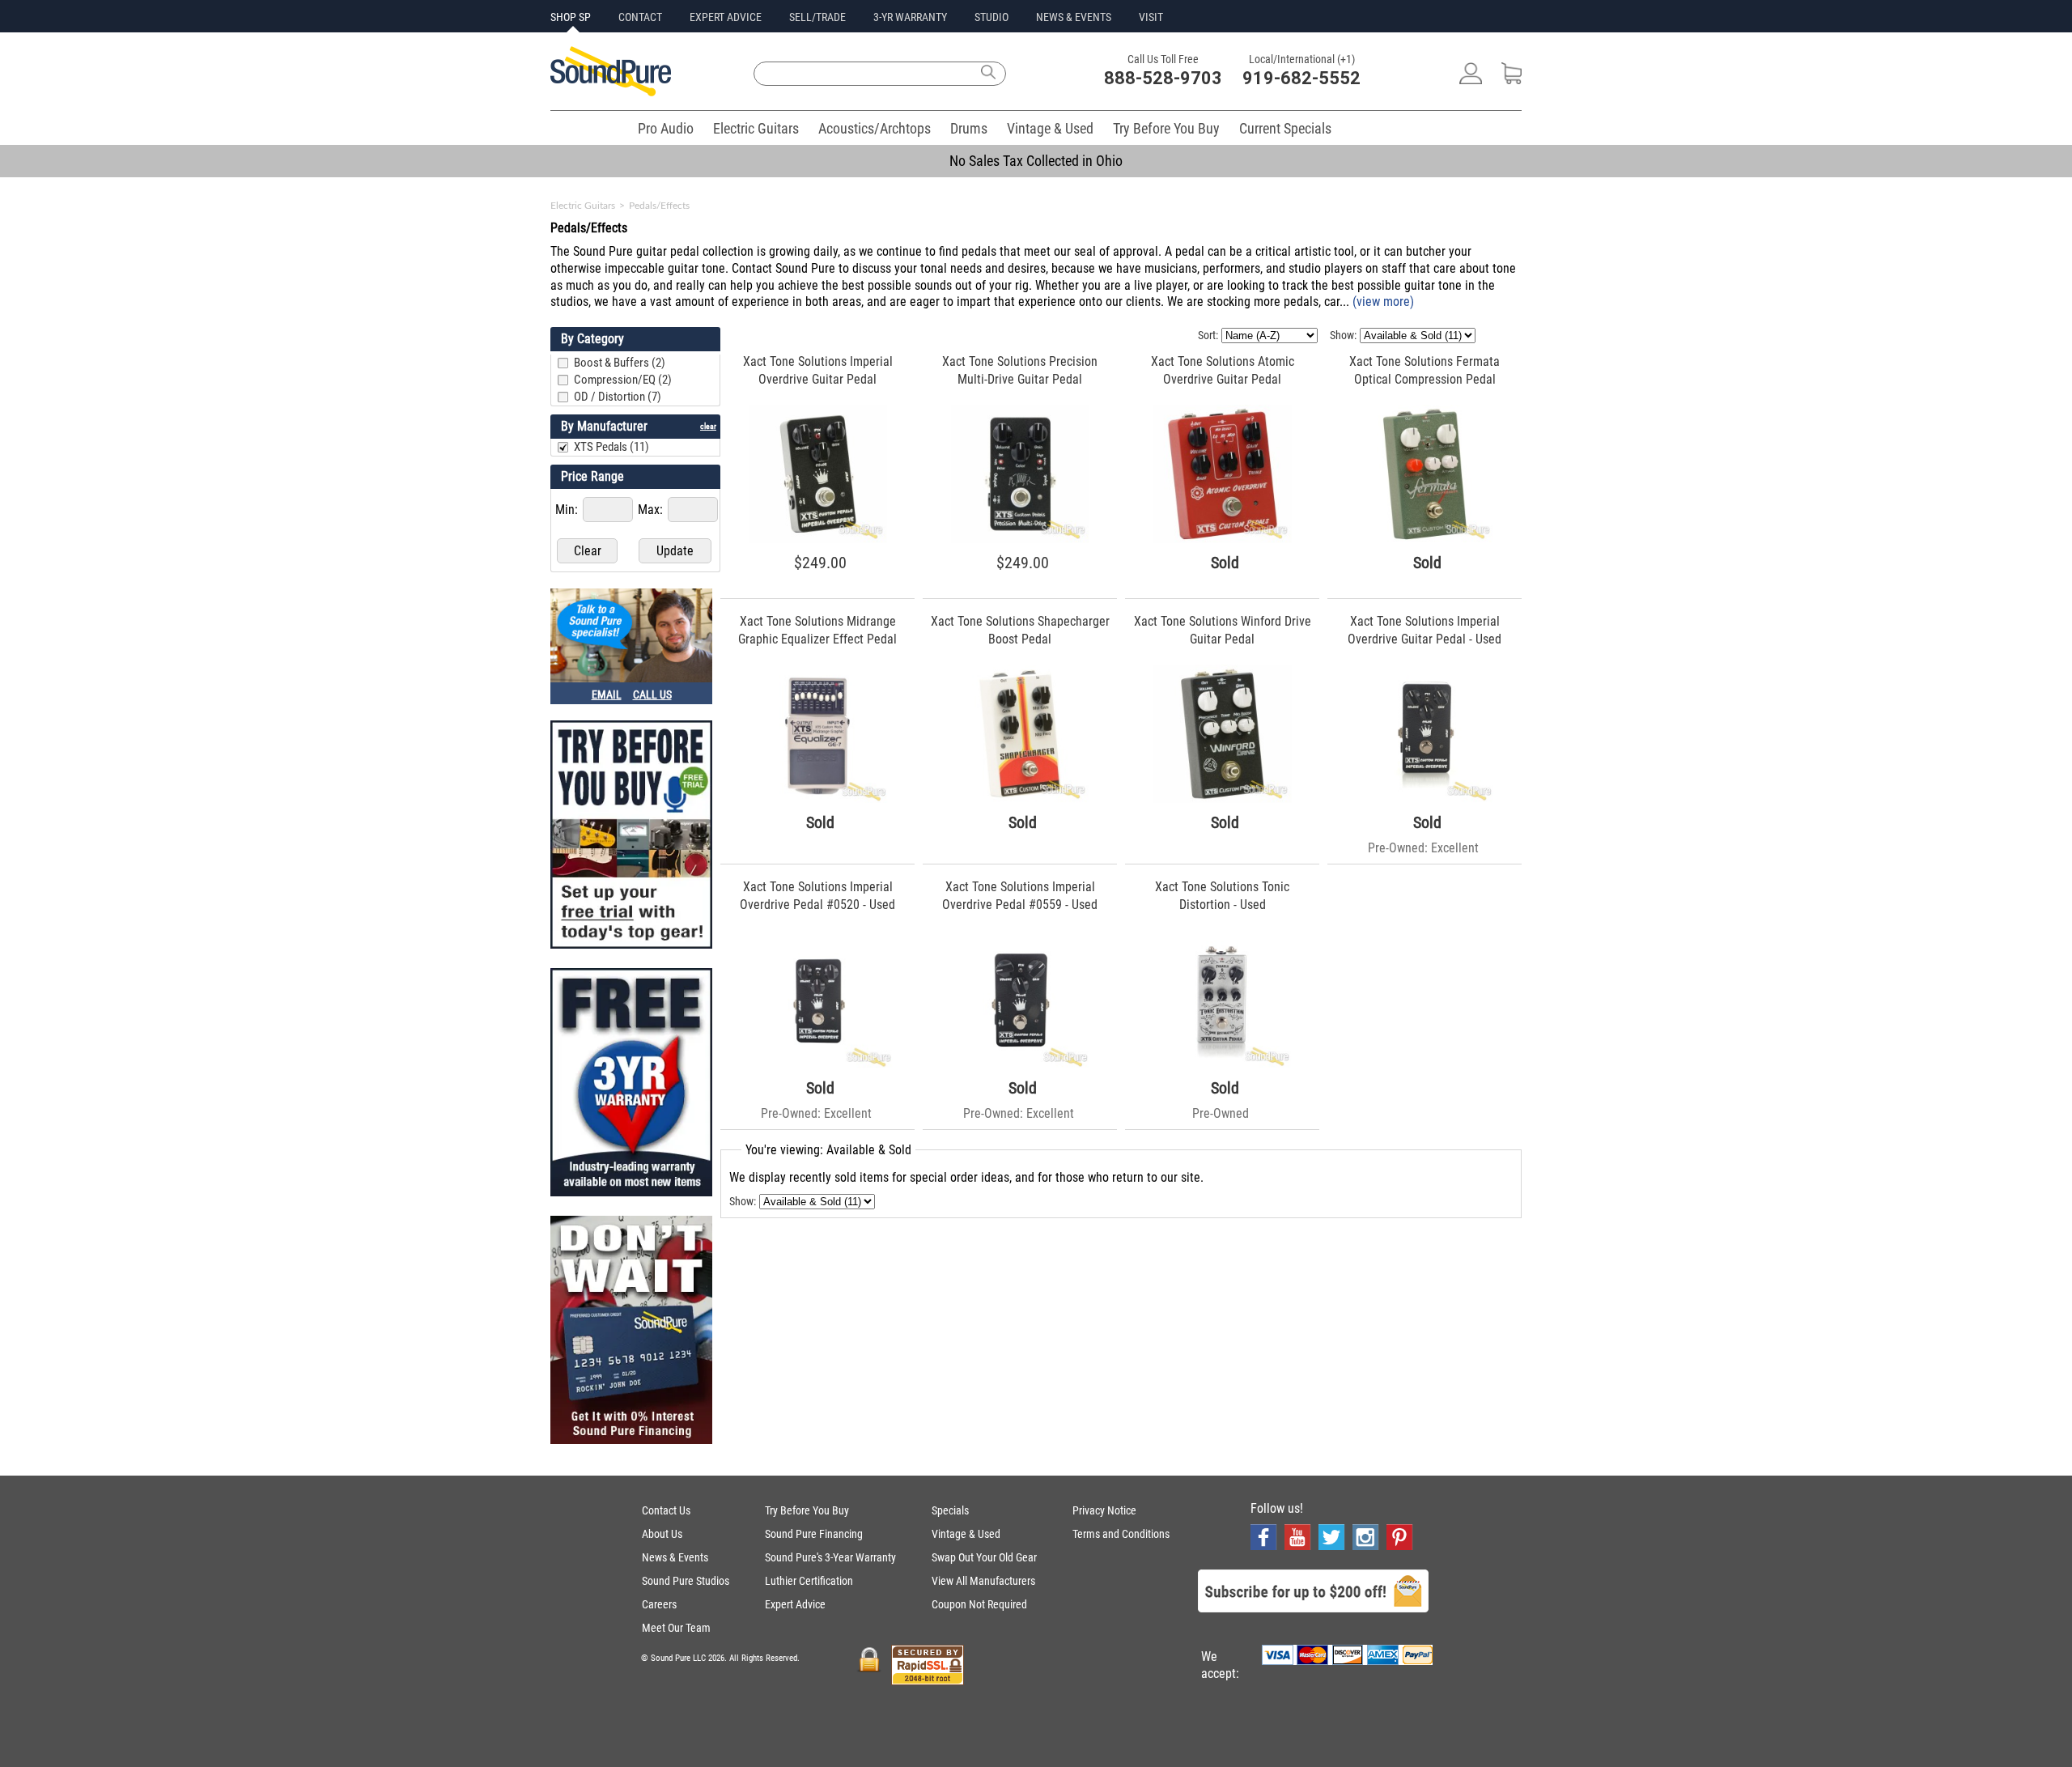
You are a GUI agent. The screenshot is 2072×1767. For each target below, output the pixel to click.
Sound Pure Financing (814, 1534)
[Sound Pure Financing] (631, 1332)
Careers (659, 1604)
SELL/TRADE (817, 17)
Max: (652, 510)
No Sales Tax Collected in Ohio (1036, 161)
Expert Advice (795, 1604)
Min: (568, 510)
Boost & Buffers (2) (620, 363)
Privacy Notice (1104, 1510)
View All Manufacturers (983, 1581)
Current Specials (1285, 128)
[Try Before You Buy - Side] (631, 836)
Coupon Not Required (979, 1604)
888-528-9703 (1163, 78)
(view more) (1383, 302)
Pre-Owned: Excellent (1423, 848)
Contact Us (666, 1510)
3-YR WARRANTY (910, 17)
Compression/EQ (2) (623, 380)
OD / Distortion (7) (618, 397)
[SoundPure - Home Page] (611, 92)
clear (708, 426)
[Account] (1471, 80)
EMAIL (607, 694)
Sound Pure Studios (686, 1581)
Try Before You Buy (1166, 128)
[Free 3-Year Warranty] (631, 1084)
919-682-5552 (1301, 78)
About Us (662, 1534)
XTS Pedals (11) (611, 447)
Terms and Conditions (1121, 1534)
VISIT (1151, 17)
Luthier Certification (809, 1581)
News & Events (675, 1557)
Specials (950, 1510)
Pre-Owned (1221, 1113)
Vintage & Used (1050, 128)
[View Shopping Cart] (1512, 80)
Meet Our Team (676, 1628)
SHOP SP (571, 17)
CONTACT (640, 17)
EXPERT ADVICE (726, 17)
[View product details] (818, 539)
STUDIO (991, 17)
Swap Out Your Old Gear (984, 1557)
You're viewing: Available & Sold (828, 1150)
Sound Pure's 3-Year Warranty (830, 1557)
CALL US (652, 694)
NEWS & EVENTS (1074, 17)
